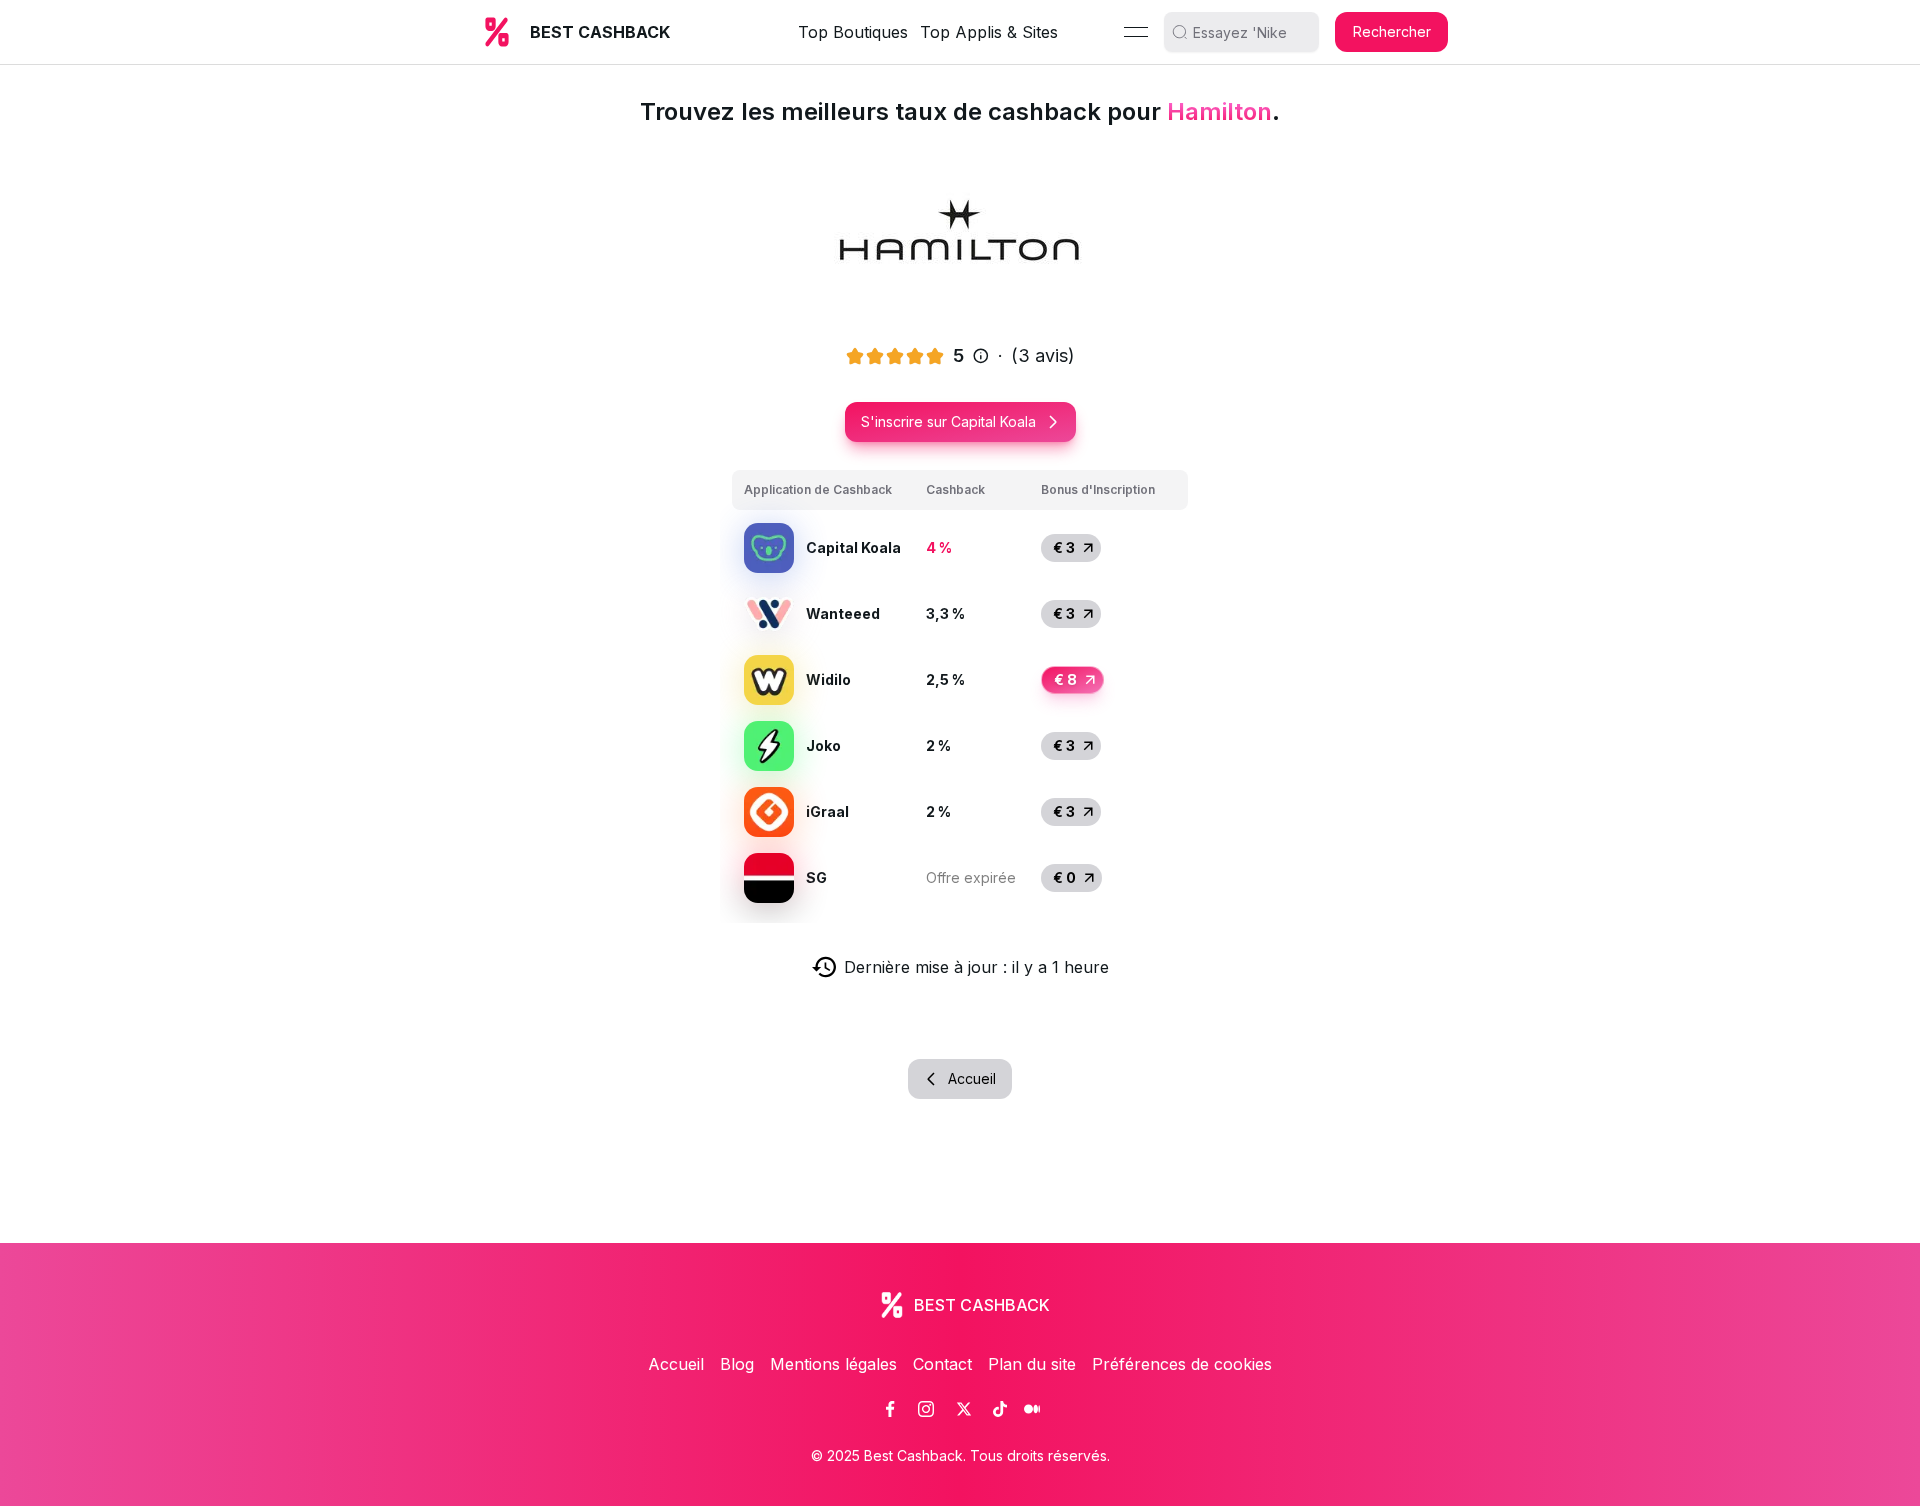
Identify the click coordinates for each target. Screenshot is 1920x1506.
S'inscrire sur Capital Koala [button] (948, 421)
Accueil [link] (676, 1364)
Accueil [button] (972, 1078)
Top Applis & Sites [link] (989, 32)
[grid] (960, 690)
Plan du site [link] (1032, 1364)
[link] (890, 1409)
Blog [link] (737, 1364)
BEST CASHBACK (600, 32)
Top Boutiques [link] (853, 32)
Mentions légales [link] (833, 1364)
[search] (1249, 32)
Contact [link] (942, 1364)
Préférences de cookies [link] (1182, 1364)
